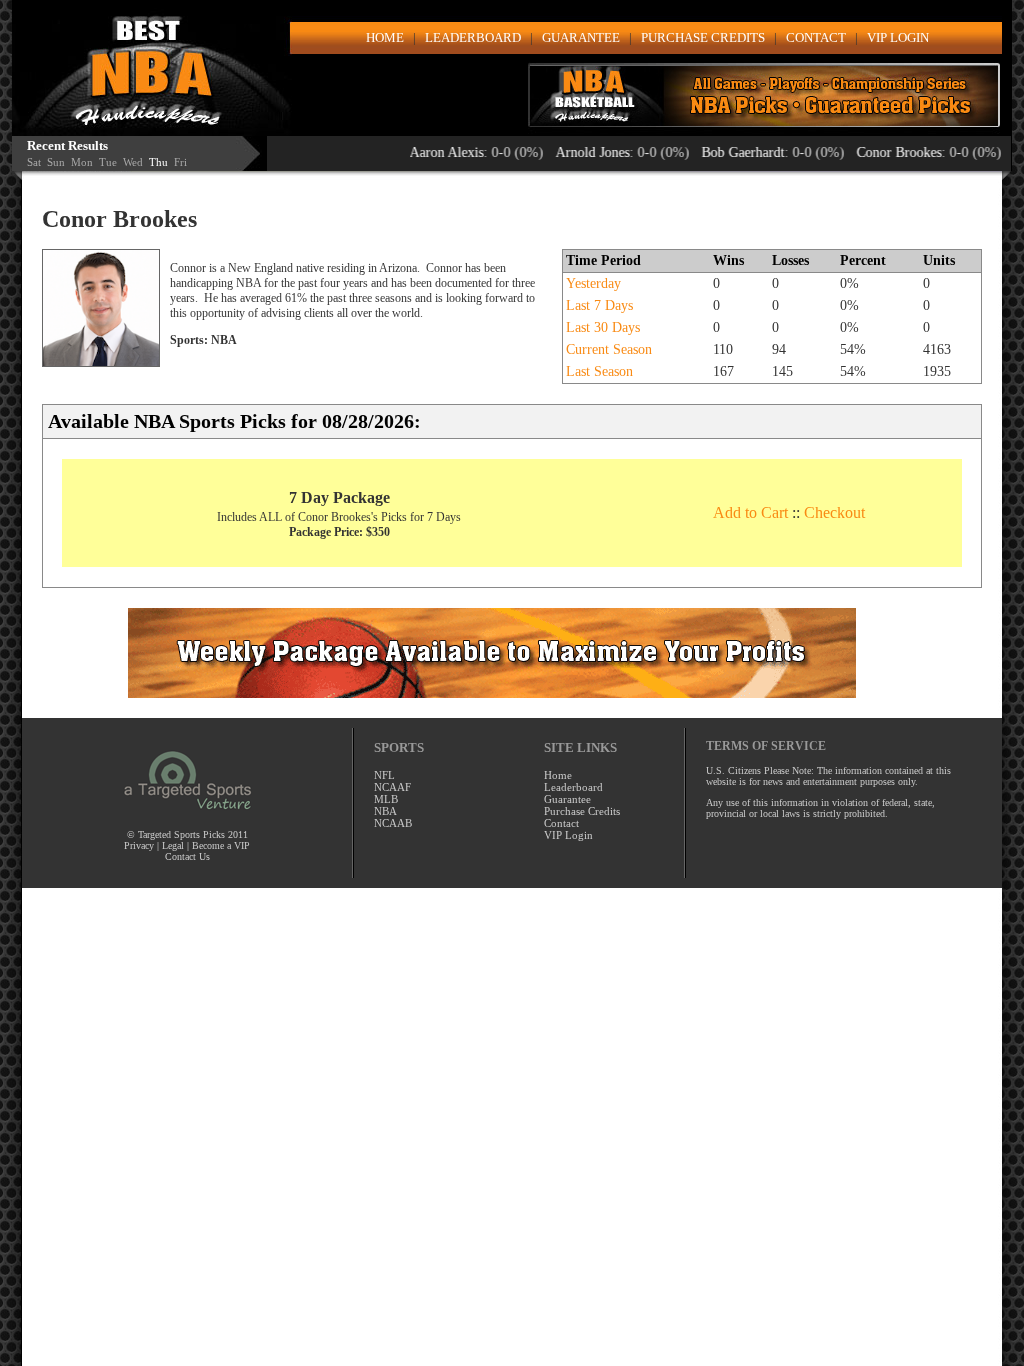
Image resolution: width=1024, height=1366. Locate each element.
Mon (82, 162)
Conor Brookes (879, 152)
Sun (56, 162)
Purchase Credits (582, 811)
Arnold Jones (573, 152)
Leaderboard (573, 787)
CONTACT (816, 37)
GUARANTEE (581, 37)
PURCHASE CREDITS (703, 37)
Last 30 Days (603, 327)
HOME (385, 37)
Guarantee (567, 799)
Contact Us (187, 856)
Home (558, 775)
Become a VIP (221, 845)
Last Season (599, 371)
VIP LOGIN (898, 37)
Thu (158, 162)
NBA (385, 811)
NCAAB (393, 823)
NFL (384, 775)
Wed (133, 162)
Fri (180, 162)
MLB (386, 799)
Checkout (834, 512)
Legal (173, 845)
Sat (34, 162)
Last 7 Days (599, 305)
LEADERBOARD (473, 37)
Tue (108, 162)
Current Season (609, 349)
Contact (561, 823)
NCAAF (392, 787)
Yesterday (593, 283)
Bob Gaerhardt (723, 152)
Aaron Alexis (427, 152)
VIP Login (568, 835)
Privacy (140, 845)
